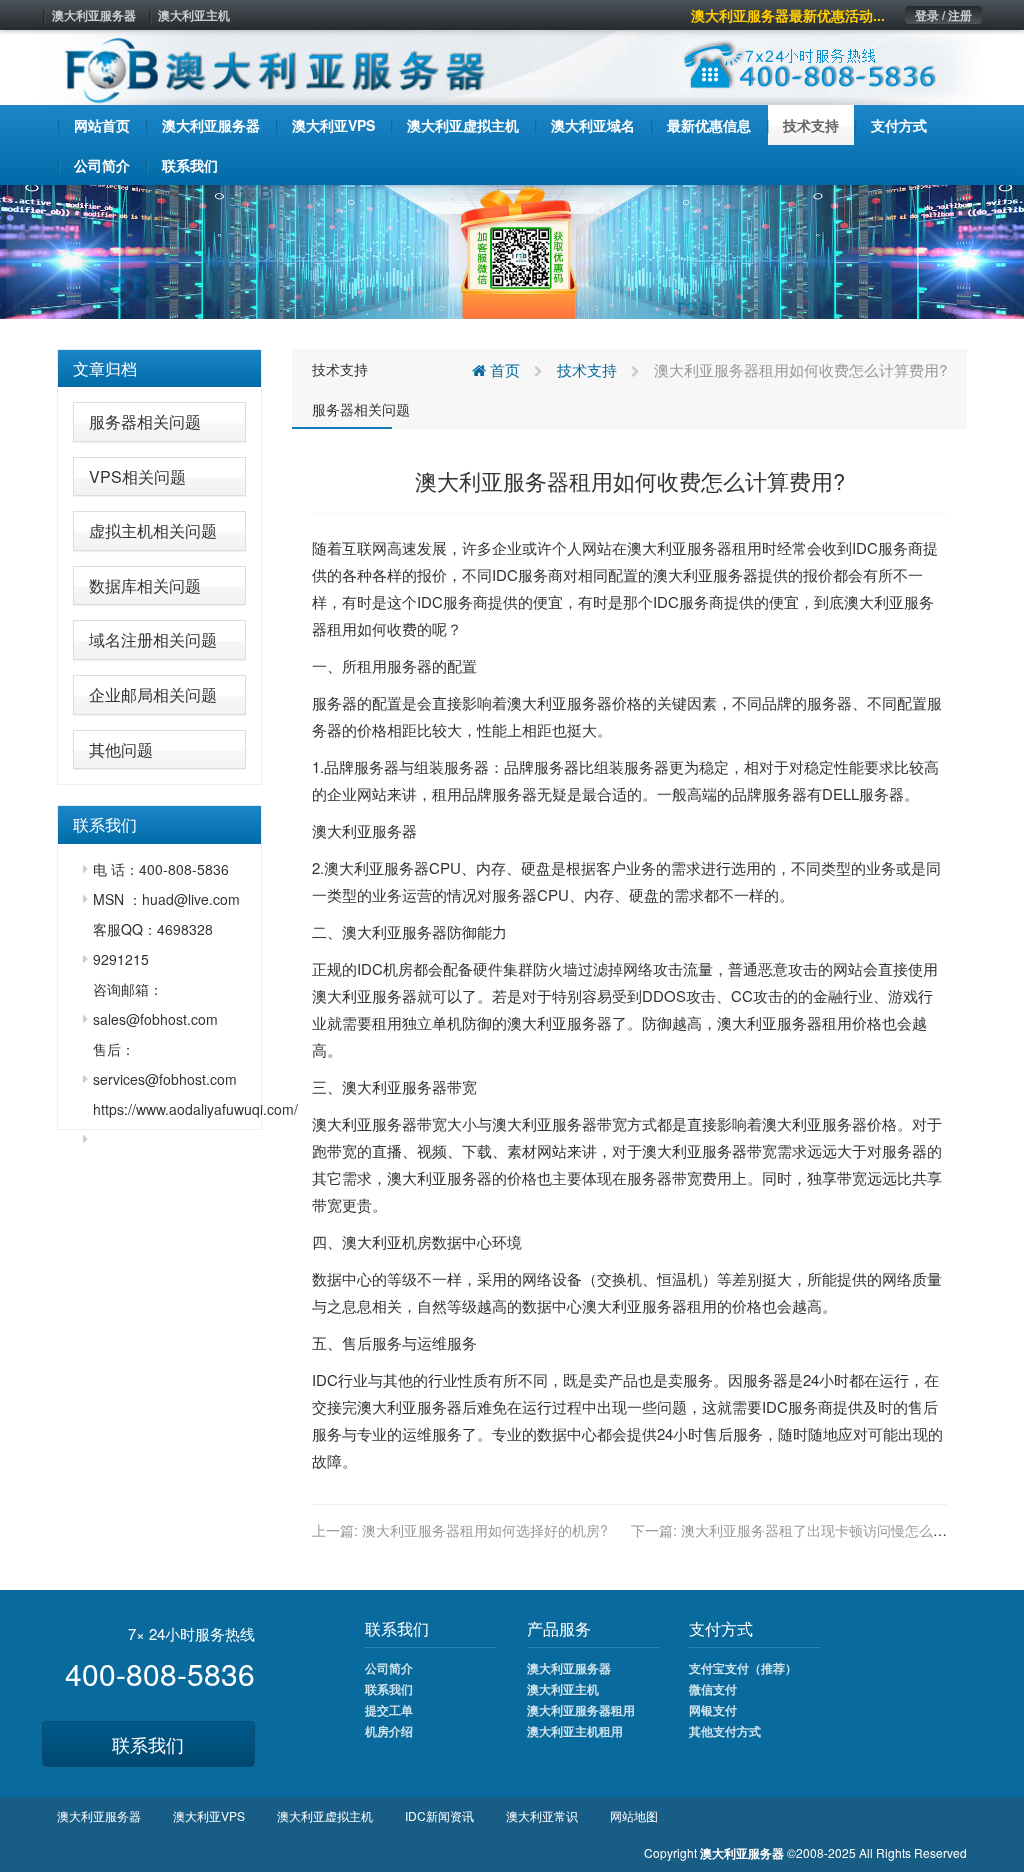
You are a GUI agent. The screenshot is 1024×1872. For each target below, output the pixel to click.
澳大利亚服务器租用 (581, 1710)
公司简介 (389, 1668)
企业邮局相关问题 (153, 694)
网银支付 (713, 1710)
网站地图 (634, 1815)
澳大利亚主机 (194, 15)
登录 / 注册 (943, 15)
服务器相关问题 (145, 421)
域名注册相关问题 (153, 639)
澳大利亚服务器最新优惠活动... (788, 15)
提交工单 (389, 1710)
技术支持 (340, 369)
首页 (503, 369)
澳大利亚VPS (209, 1815)
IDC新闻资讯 (439, 1815)
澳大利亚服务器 (94, 15)
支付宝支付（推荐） (743, 1668)
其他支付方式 (725, 1731)
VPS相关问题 (137, 476)
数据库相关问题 (145, 585)
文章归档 (105, 368)
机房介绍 (389, 1731)
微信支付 (713, 1689)
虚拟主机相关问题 (153, 530)
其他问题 (121, 749)
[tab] (159, 369)
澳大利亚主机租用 (575, 1731)
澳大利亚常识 (542, 1815)
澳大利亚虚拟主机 (325, 1815)
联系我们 (148, 1744)
